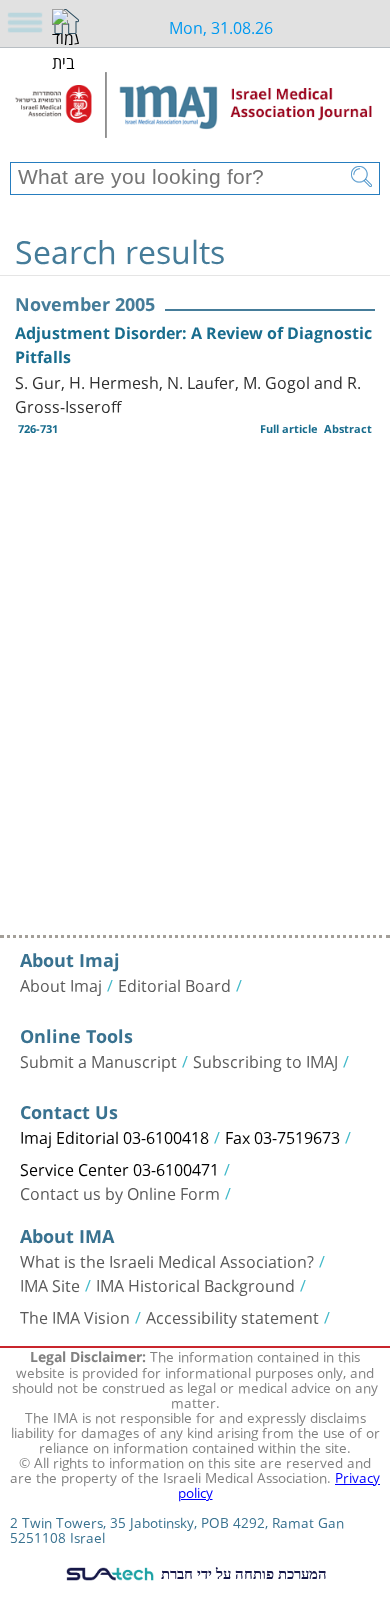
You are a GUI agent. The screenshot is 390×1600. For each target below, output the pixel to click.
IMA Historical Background (195, 1284)
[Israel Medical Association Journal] (195, 112)
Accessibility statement (232, 1316)
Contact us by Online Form (120, 1192)
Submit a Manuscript (98, 1060)
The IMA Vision (75, 1316)
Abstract (348, 428)
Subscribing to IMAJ (265, 1060)
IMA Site (50, 1284)
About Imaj (61, 984)
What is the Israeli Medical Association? (167, 1260)
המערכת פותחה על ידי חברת (242, 1573)
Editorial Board (174, 984)
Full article (289, 428)
